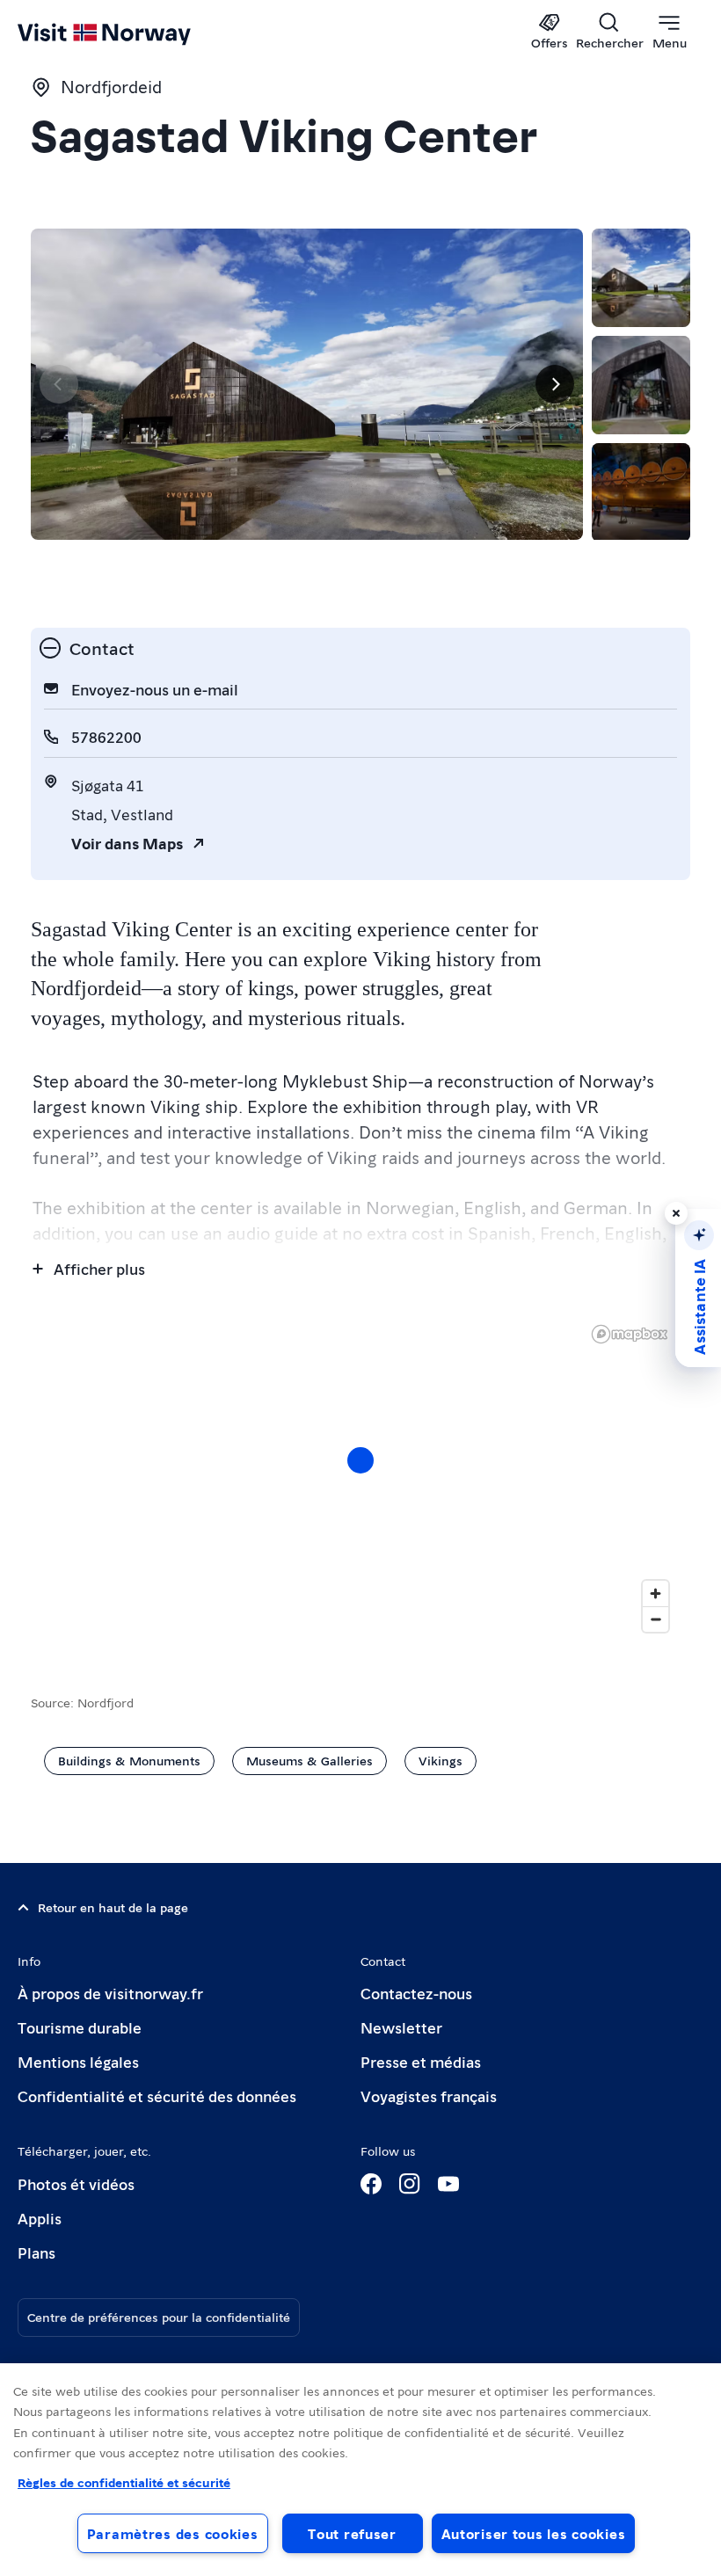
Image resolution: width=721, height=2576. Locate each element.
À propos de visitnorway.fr (110, 1993)
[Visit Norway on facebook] (371, 2184)
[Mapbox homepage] (630, 1334)
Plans (36, 2252)
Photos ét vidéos (76, 2183)
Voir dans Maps (127, 843)
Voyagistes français (429, 2096)
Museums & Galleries (310, 1760)
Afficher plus (99, 1268)
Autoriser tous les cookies (534, 2533)
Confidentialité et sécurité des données (157, 2096)
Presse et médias (421, 2061)
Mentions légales (78, 2061)
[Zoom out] (655, 1619)
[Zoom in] (655, 1594)
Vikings (441, 1760)
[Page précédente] (59, 384)
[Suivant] (555, 384)
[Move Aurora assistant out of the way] (676, 1213)
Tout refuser (352, 2533)
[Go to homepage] (130, 33)
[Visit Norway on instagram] (410, 2184)
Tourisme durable (80, 2027)
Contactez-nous (416, 1993)
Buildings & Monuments (129, 1760)
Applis (40, 2218)
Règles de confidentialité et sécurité (124, 2482)
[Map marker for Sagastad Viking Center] (360, 1460)
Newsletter (401, 2027)
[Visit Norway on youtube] (448, 2184)
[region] (360, 2470)
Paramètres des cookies (173, 2533)
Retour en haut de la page (113, 1907)
